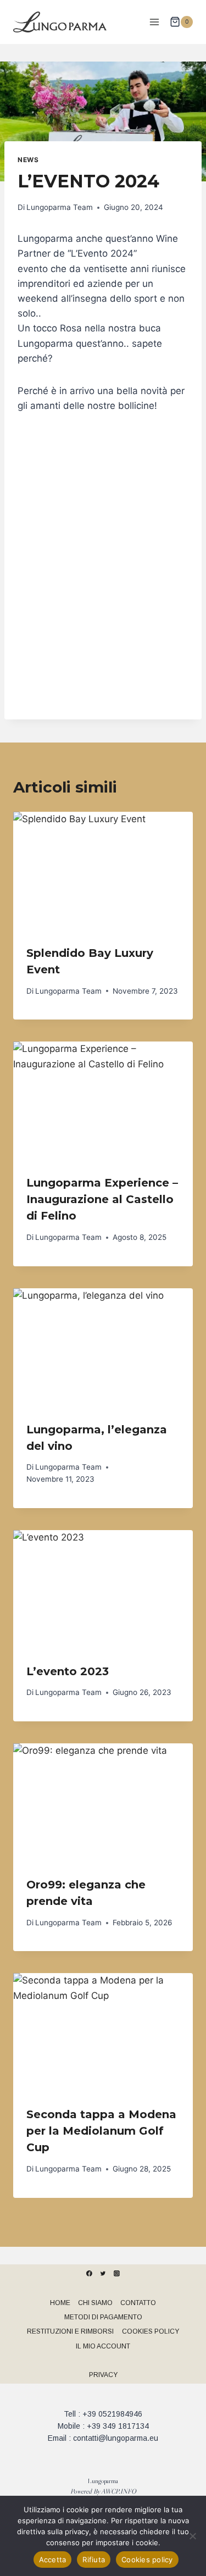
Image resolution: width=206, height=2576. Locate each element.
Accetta (53, 2560)
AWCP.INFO (119, 2491)
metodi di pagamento (103, 2317)
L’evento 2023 (68, 1671)
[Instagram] (117, 2273)
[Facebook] (90, 2273)
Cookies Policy (151, 2331)
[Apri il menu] (154, 22)
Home (60, 2303)
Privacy (103, 2375)
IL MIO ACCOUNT (103, 2346)
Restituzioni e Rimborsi (70, 2331)
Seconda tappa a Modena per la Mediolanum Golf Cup (101, 2131)
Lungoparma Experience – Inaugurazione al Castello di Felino (102, 1199)
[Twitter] (103, 2273)
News (28, 160)
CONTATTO (138, 2303)
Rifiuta (94, 2560)
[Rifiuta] (192, 2536)
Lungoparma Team (60, 207)
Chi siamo (95, 2303)
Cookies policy (147, 2560)
